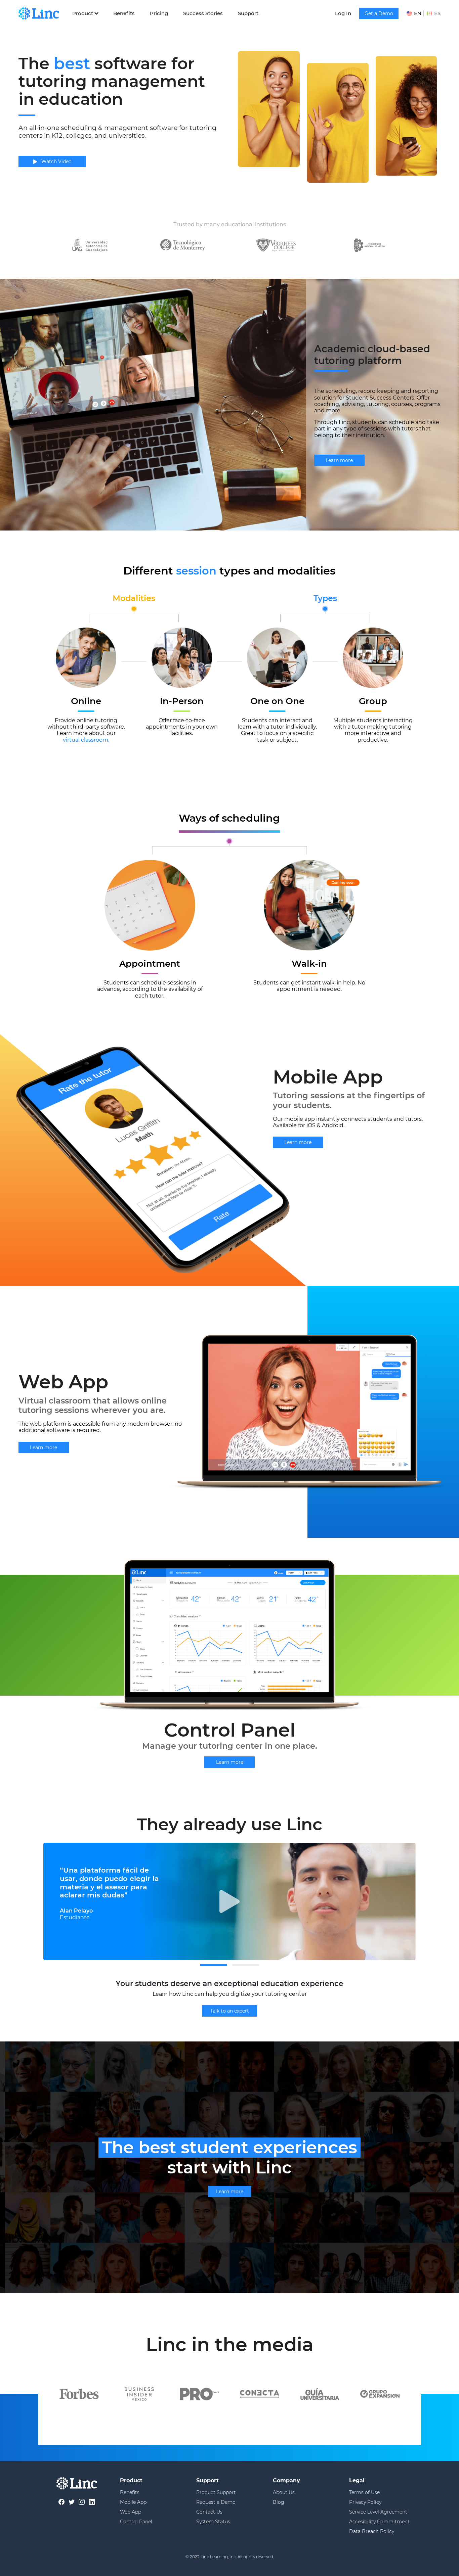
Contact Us (209, 2512)
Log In (343, 13)
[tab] (213, 1965)
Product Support (216, 2492)
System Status (213, 2522)
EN (418, 13)
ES (437, 13)
